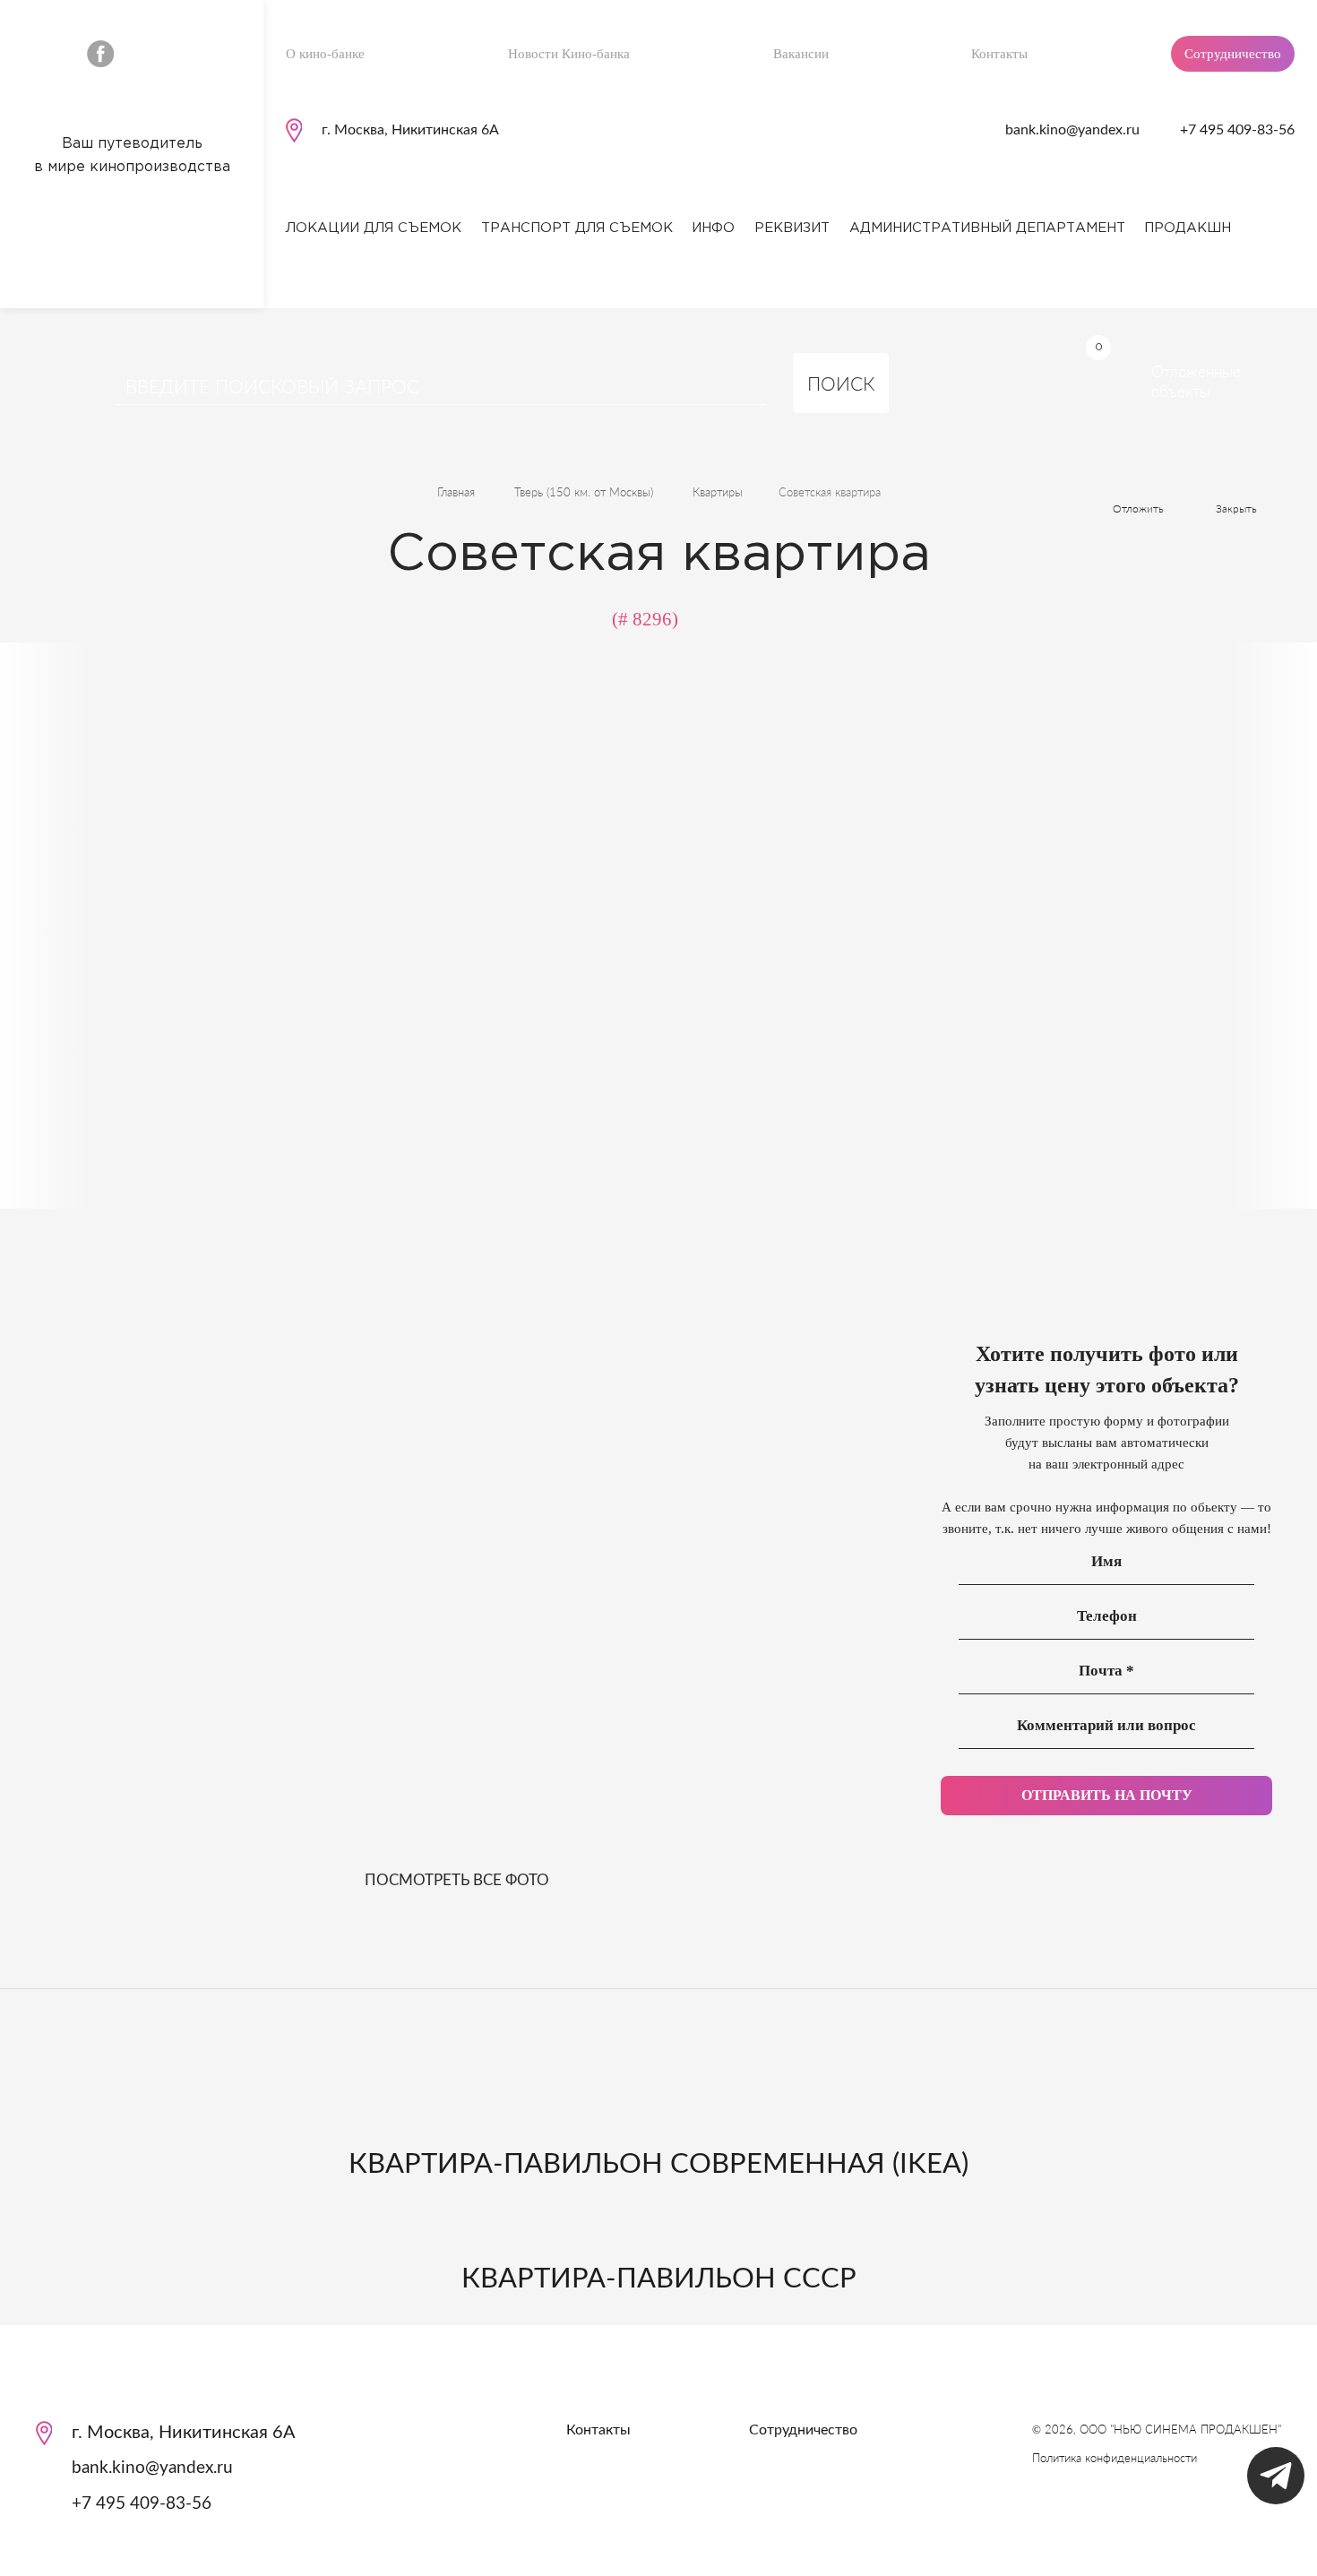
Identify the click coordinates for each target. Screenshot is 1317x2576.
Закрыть (1236, 508)
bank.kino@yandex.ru (1072, 130)
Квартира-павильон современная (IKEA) (658, 2164)
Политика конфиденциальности (1115, 2458)
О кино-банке (325, 54)
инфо (713, 228)
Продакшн (1188, 228)
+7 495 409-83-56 (1237, 130)
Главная (456, 492)
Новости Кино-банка (569, 54)
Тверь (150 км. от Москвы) (584, 492)
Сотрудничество (1233, 54)
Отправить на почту (1107, 1795)
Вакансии (801, 54)
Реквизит (792, 228)
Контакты (999, 54)
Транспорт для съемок (577, 228)
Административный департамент (987, 228)
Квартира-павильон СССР (659, 2279)
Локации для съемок (374, 228)
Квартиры (718, 492)
